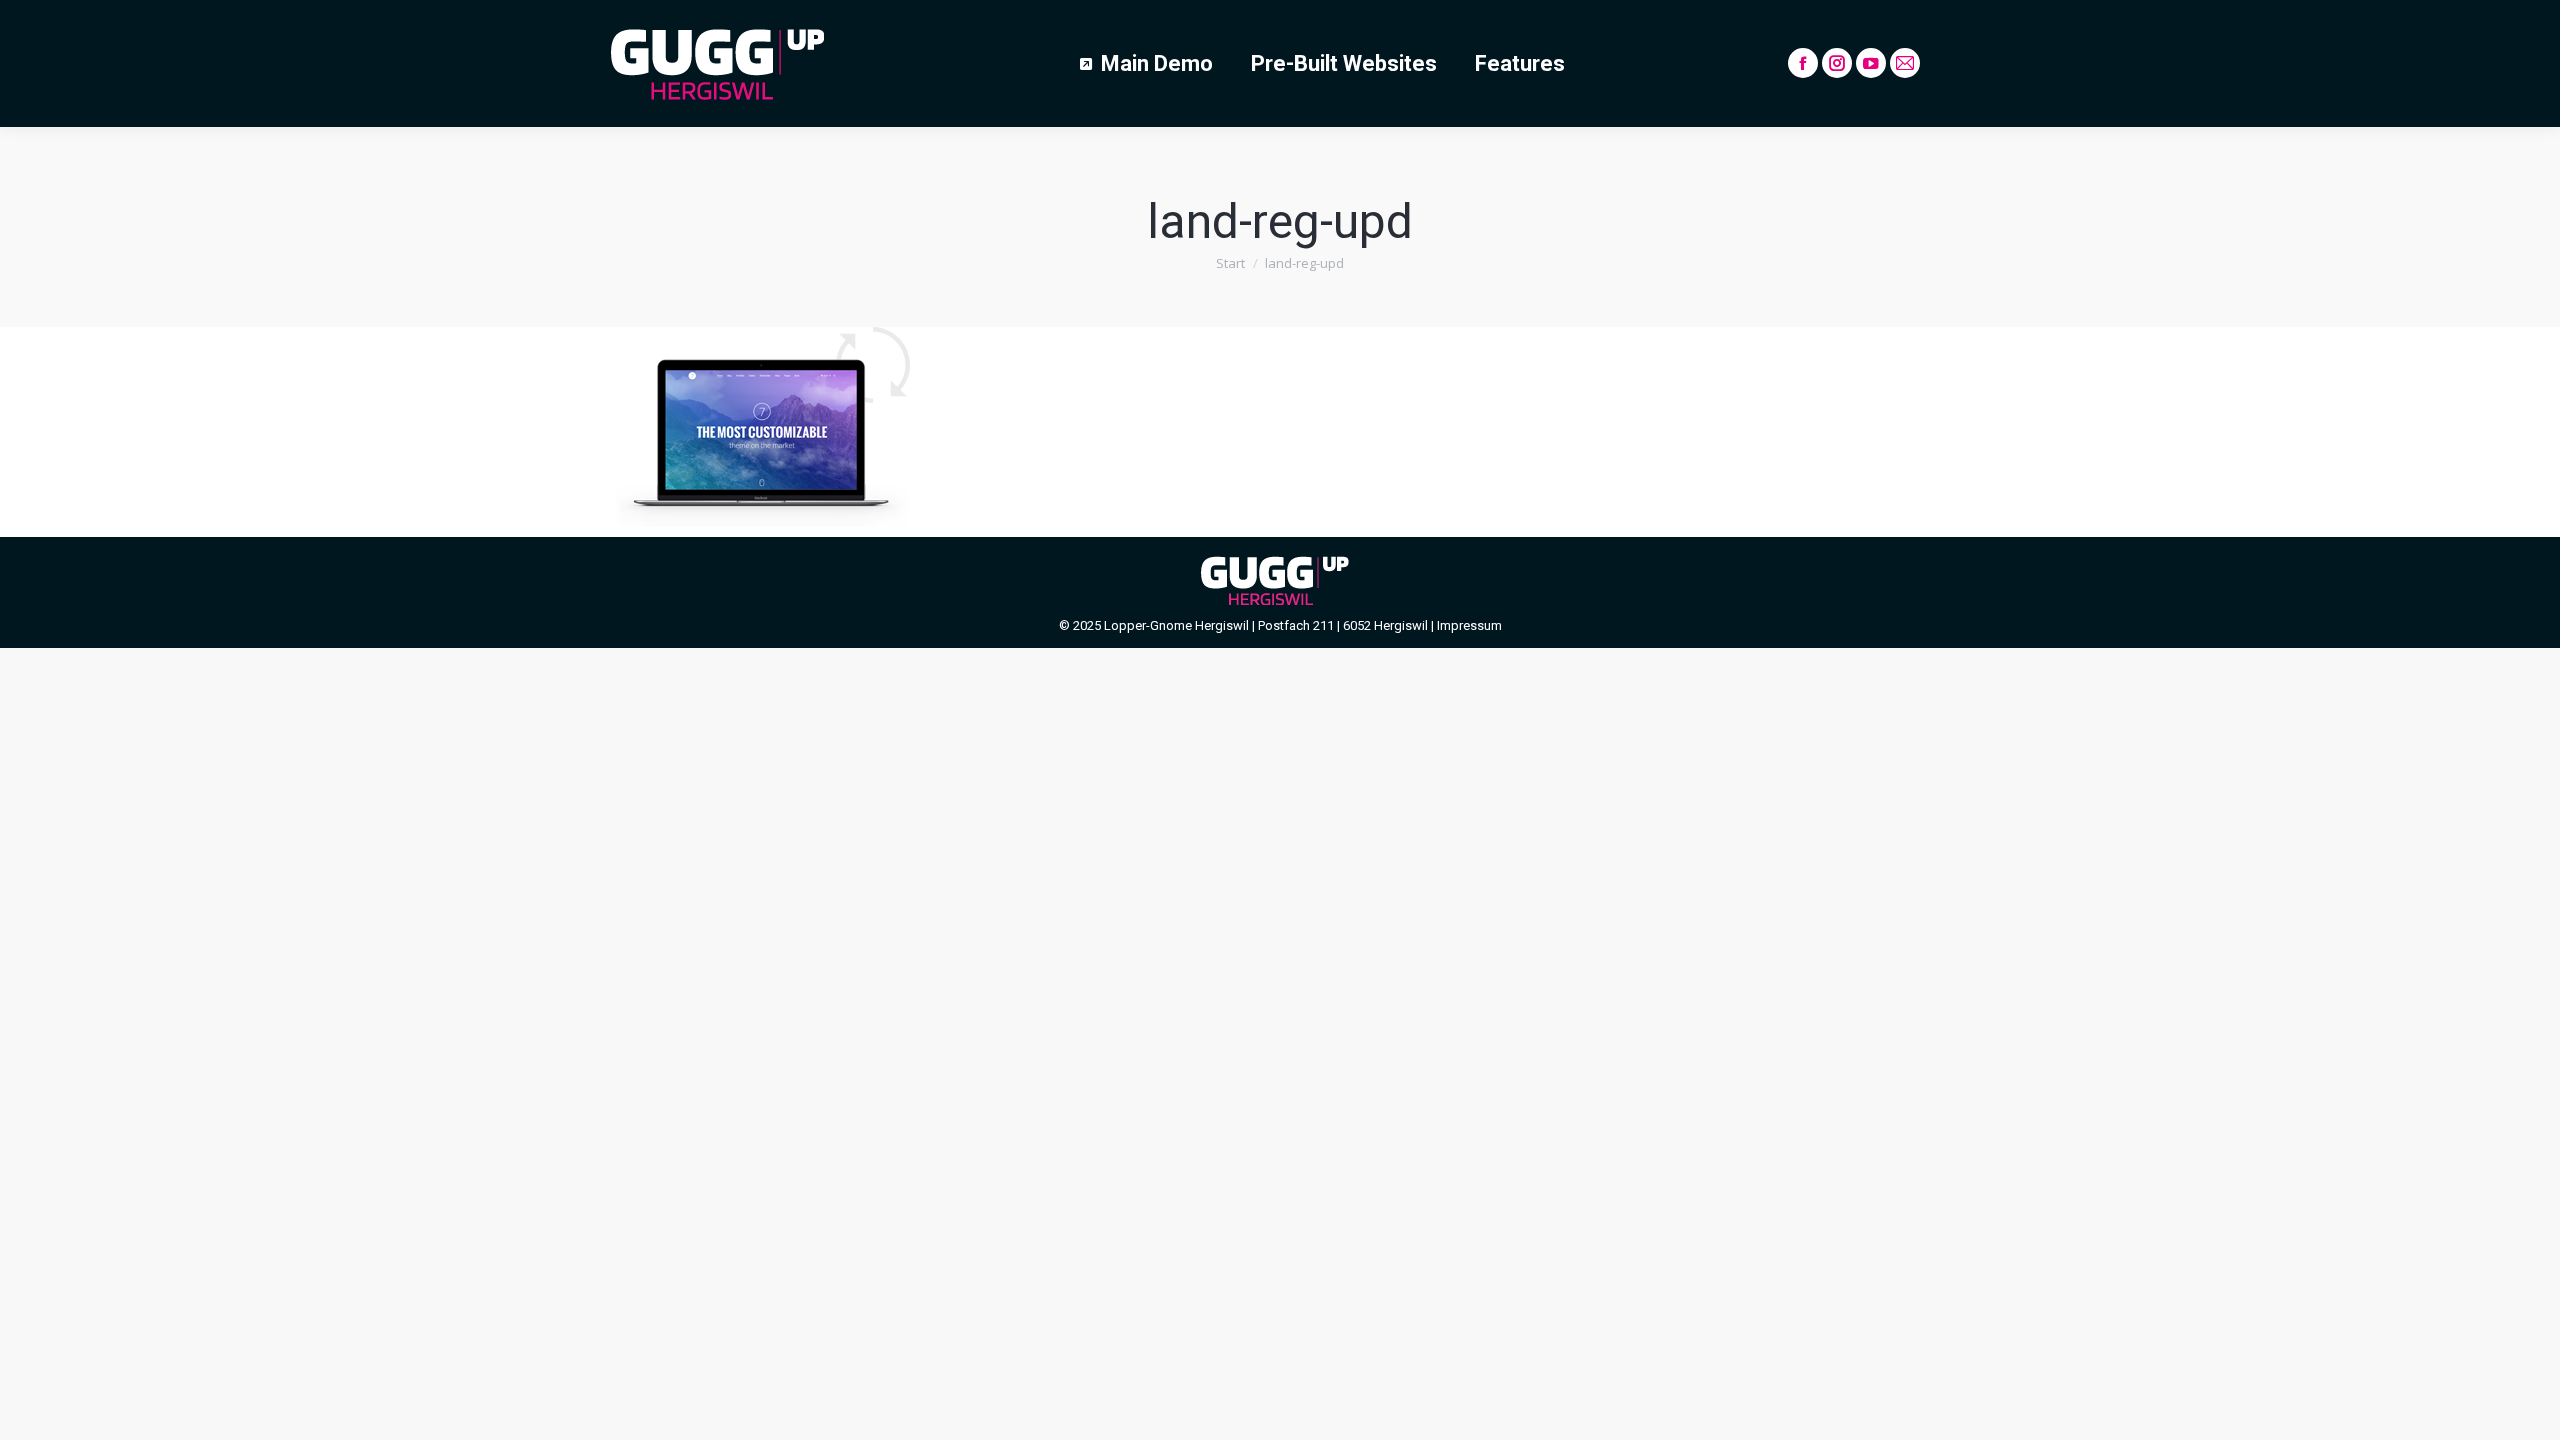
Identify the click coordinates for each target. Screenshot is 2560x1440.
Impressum (1469, 625)
